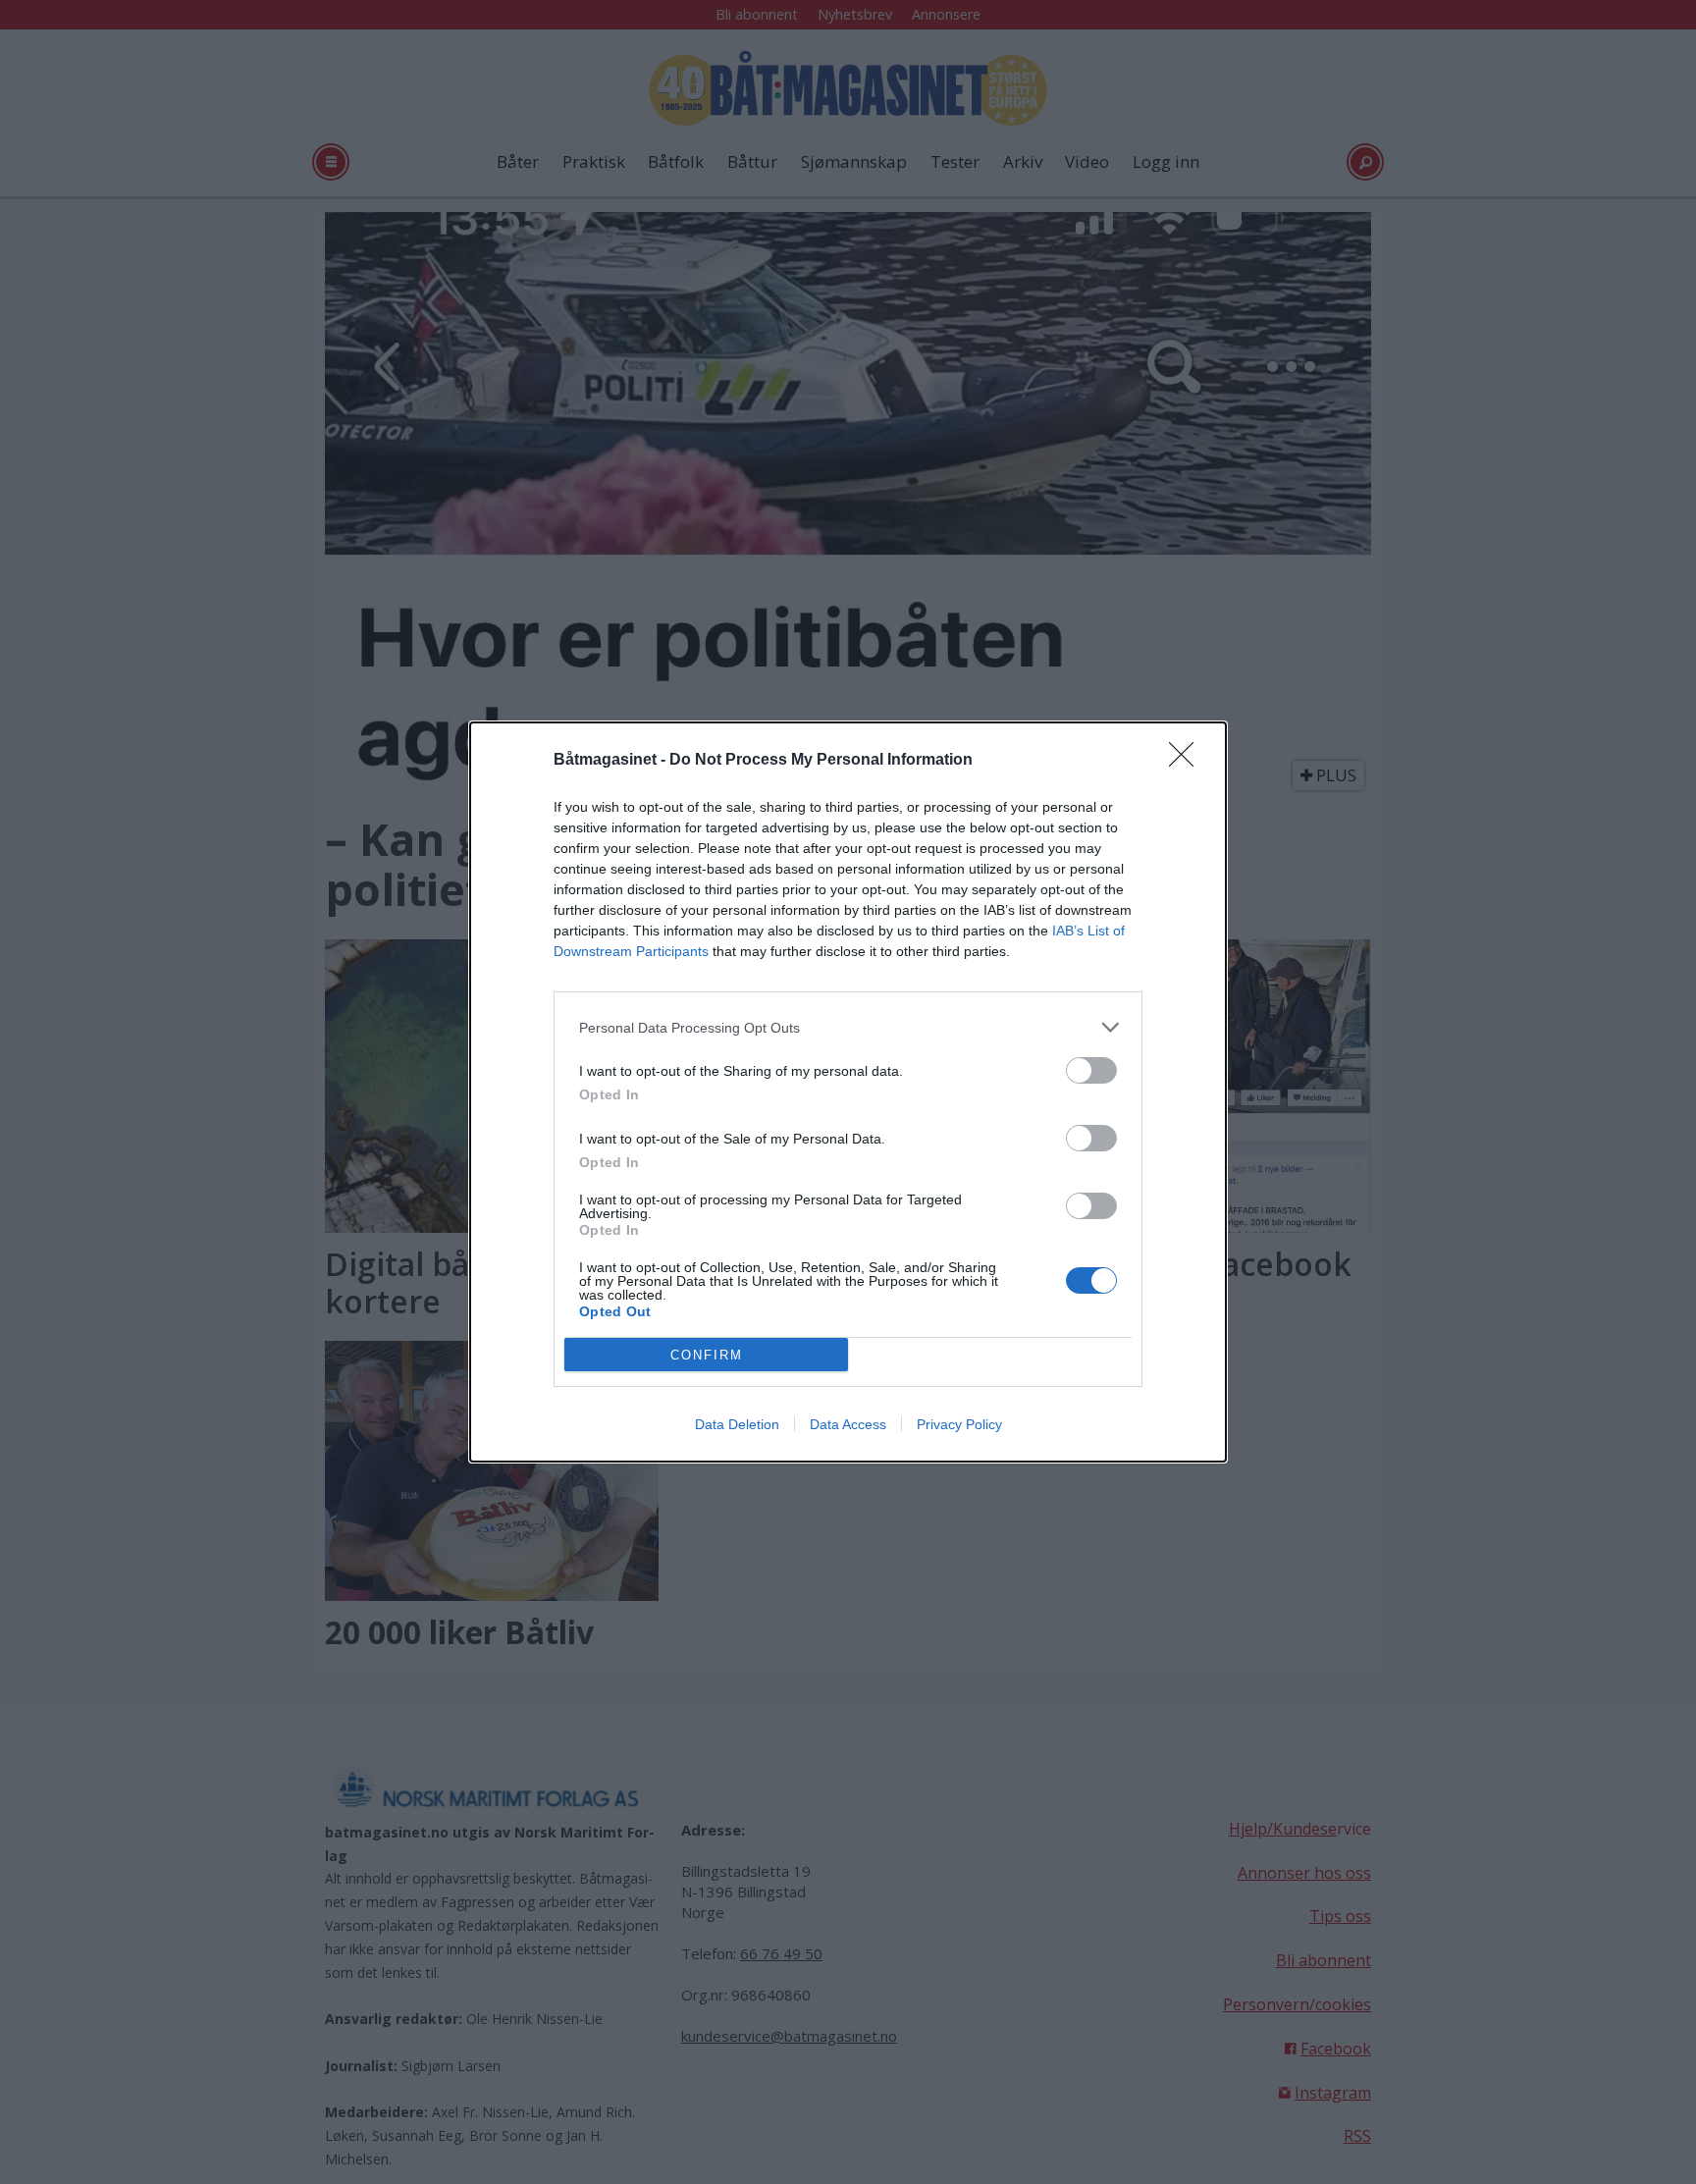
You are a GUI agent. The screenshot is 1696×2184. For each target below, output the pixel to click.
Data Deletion (737, 1424)
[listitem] (848, 1027)
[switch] (1091, 1070)
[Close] (1188, 761)
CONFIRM (707, 1355)
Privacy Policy (959, 1424)
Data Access (848, 1424)
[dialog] (848, 1092)
